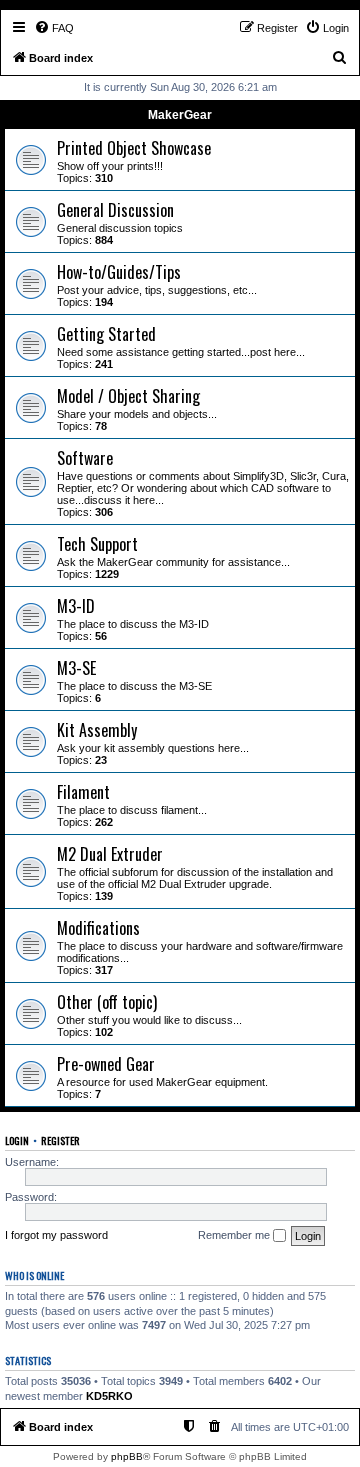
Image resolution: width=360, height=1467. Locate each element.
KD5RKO (109, 1396)
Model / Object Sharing (128, 396)
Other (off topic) (107, 1002)
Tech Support (97, 544)
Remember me (235, 1235)
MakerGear (180, 115)
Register (60, 1140)
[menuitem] (54, 28)
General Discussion (115, 210)
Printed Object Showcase (134, 148)
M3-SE (76, 668)
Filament (83, 792)
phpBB (127, 1456)
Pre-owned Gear (106, 1064)
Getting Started (106, 334)
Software (85, 458)
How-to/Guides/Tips (119, 272)
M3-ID (76, 606)
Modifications (98, 928)
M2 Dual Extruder (110, 854)
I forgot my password (56, 1235)
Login (17, 1140)
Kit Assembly (97, 730)
